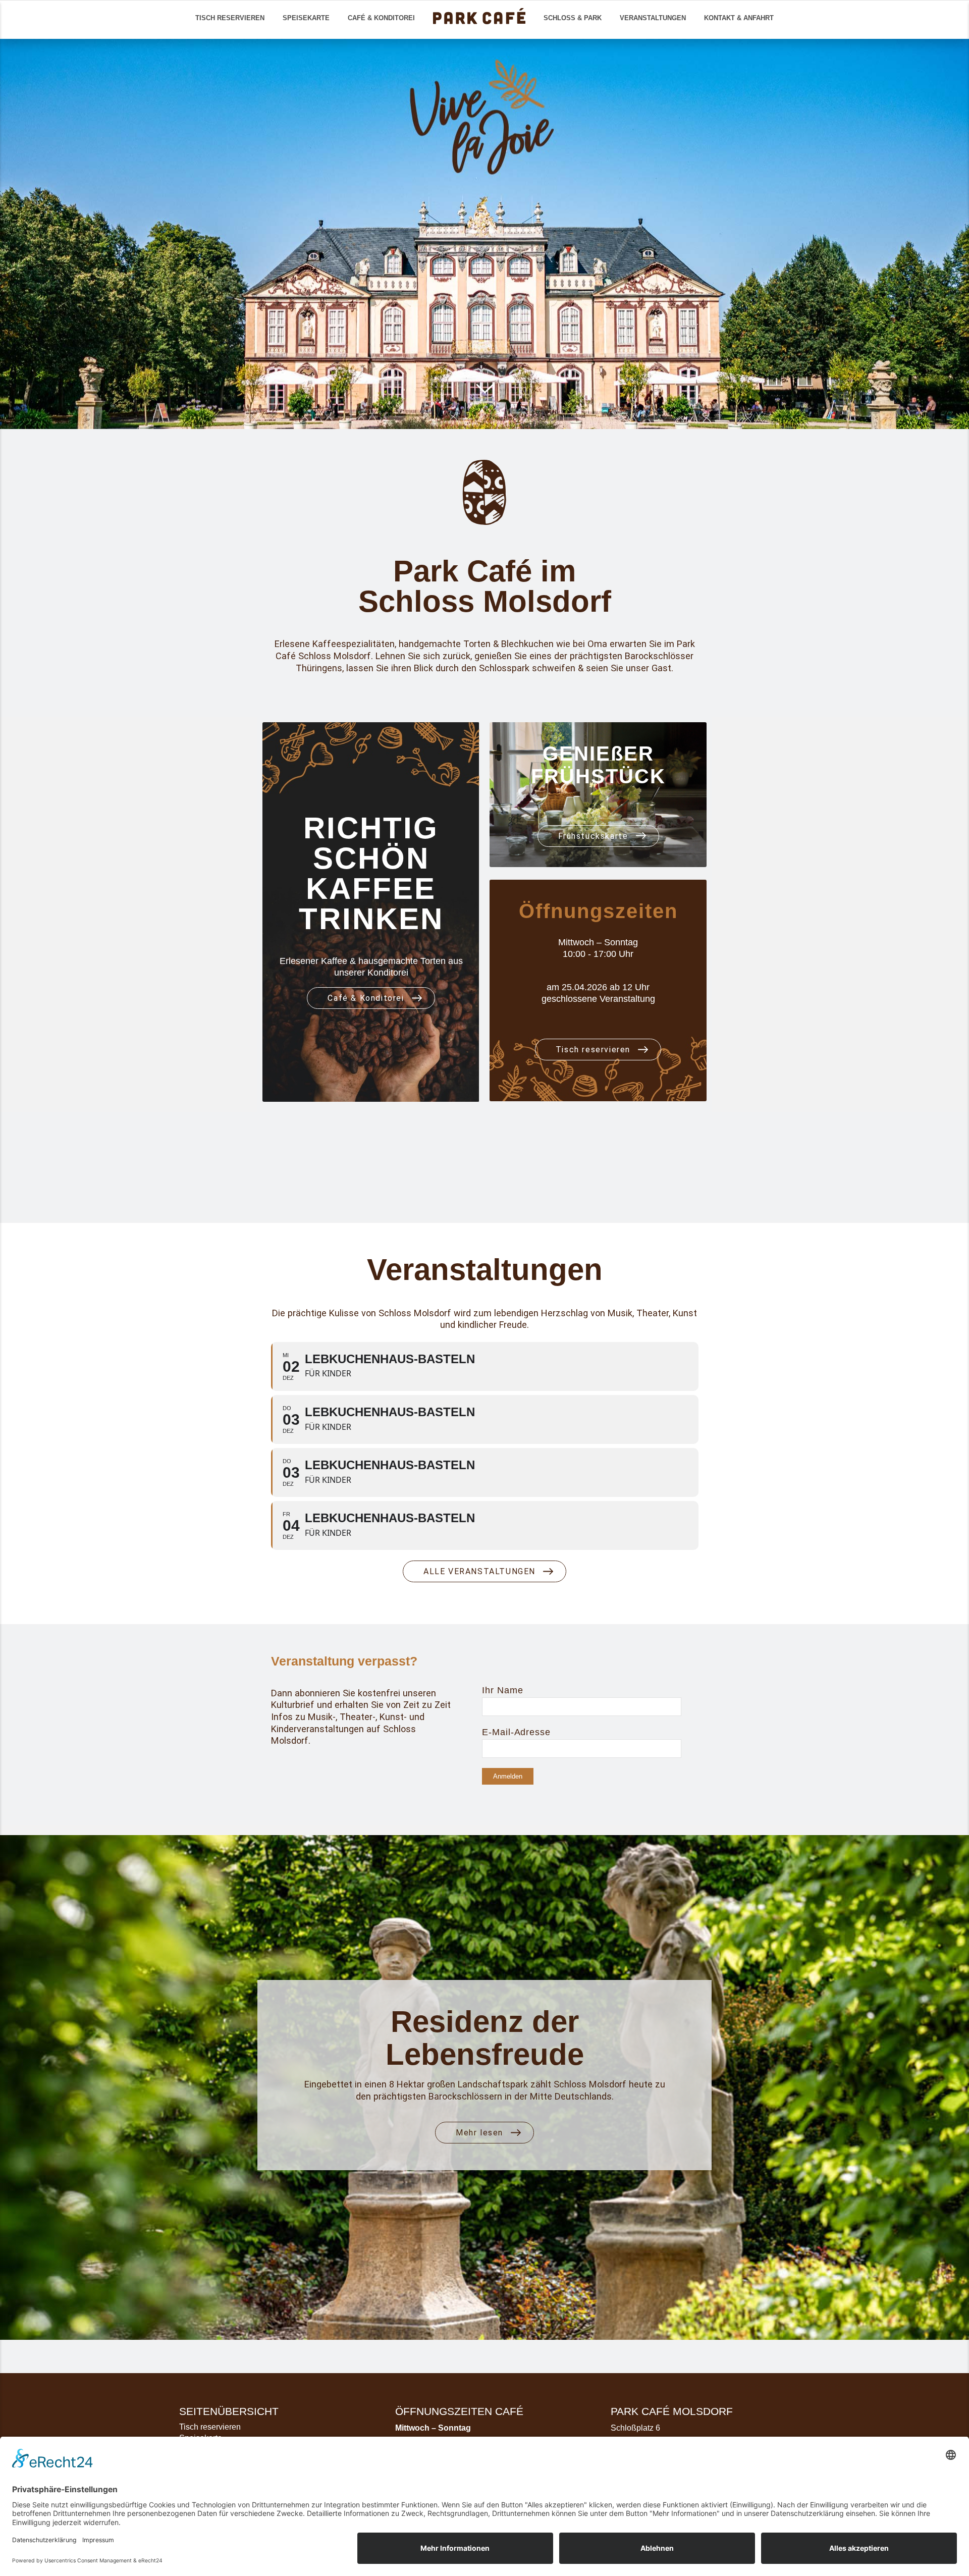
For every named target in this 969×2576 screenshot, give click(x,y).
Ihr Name (502, 1690)
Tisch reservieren (210, 2427)
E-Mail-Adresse (516, 1732)
